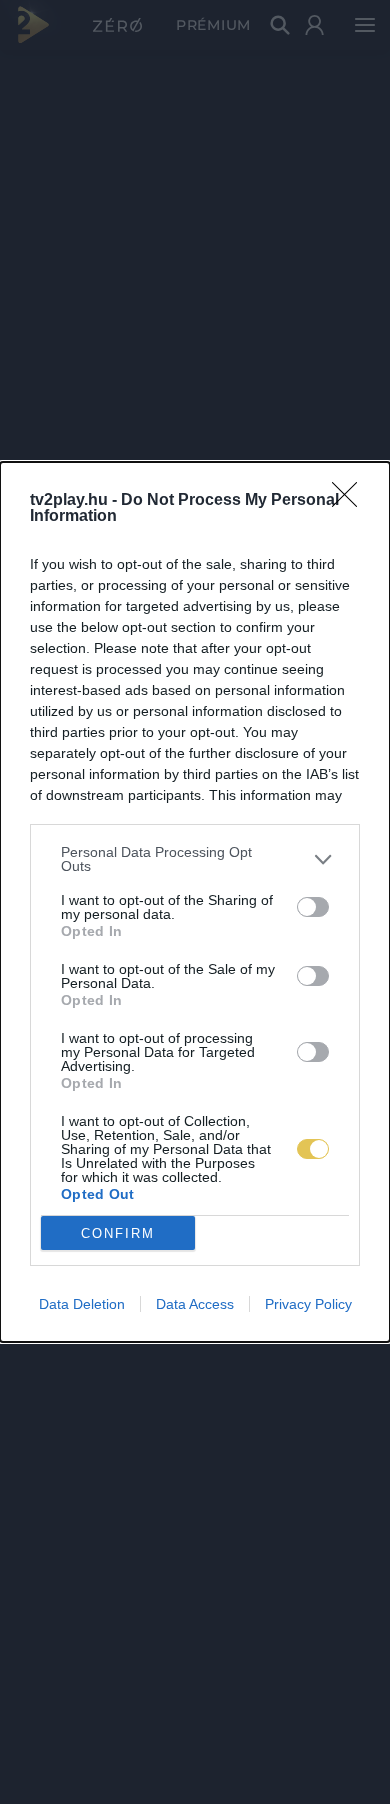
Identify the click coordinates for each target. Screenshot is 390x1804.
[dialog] (195, 902)
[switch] (313, 907)
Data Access (195, 1304)
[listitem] (195, 859)
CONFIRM (118, 1233)
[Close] (351, 501)
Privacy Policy (308, 1304)
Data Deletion (82, 1304)
